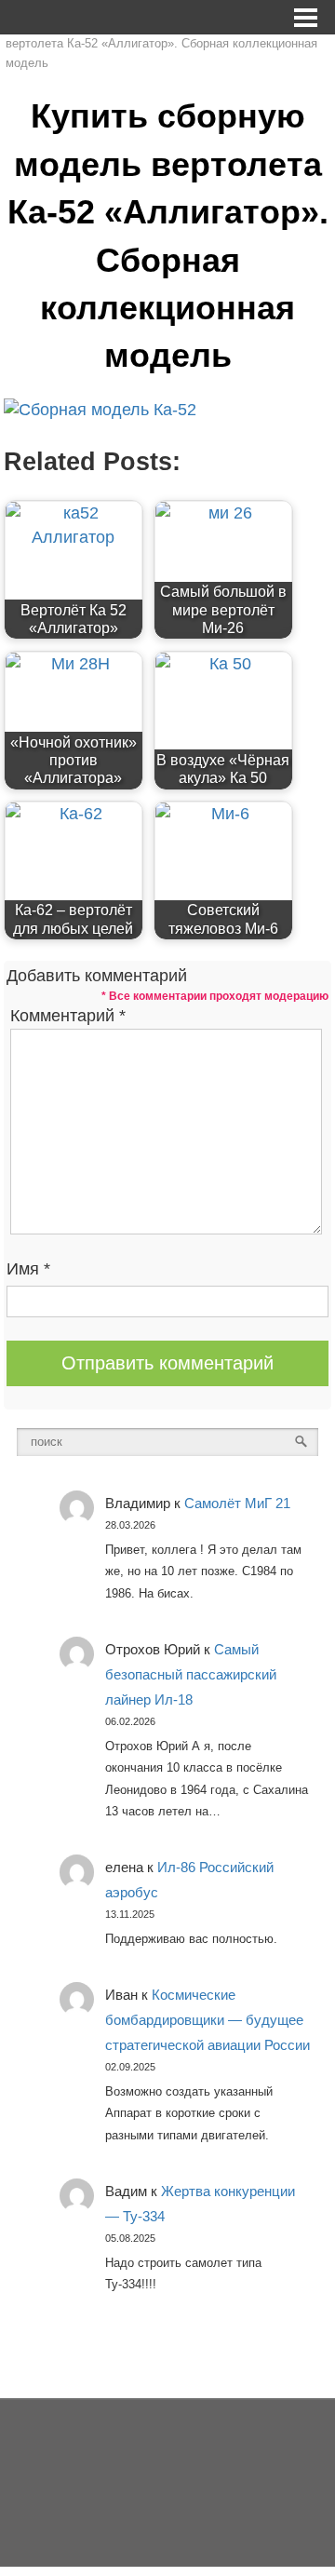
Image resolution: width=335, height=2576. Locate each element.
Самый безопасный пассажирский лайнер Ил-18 (191, 1674)
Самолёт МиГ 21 (237, 1503)
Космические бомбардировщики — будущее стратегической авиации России (208, 2020)
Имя (28, 1269)
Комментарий (68, 1016)
